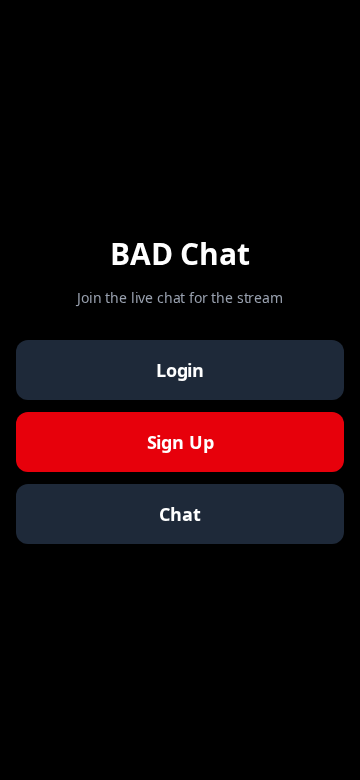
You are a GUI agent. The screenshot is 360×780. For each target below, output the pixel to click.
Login (180, 370)
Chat (179, 514)
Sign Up (180, 442)
